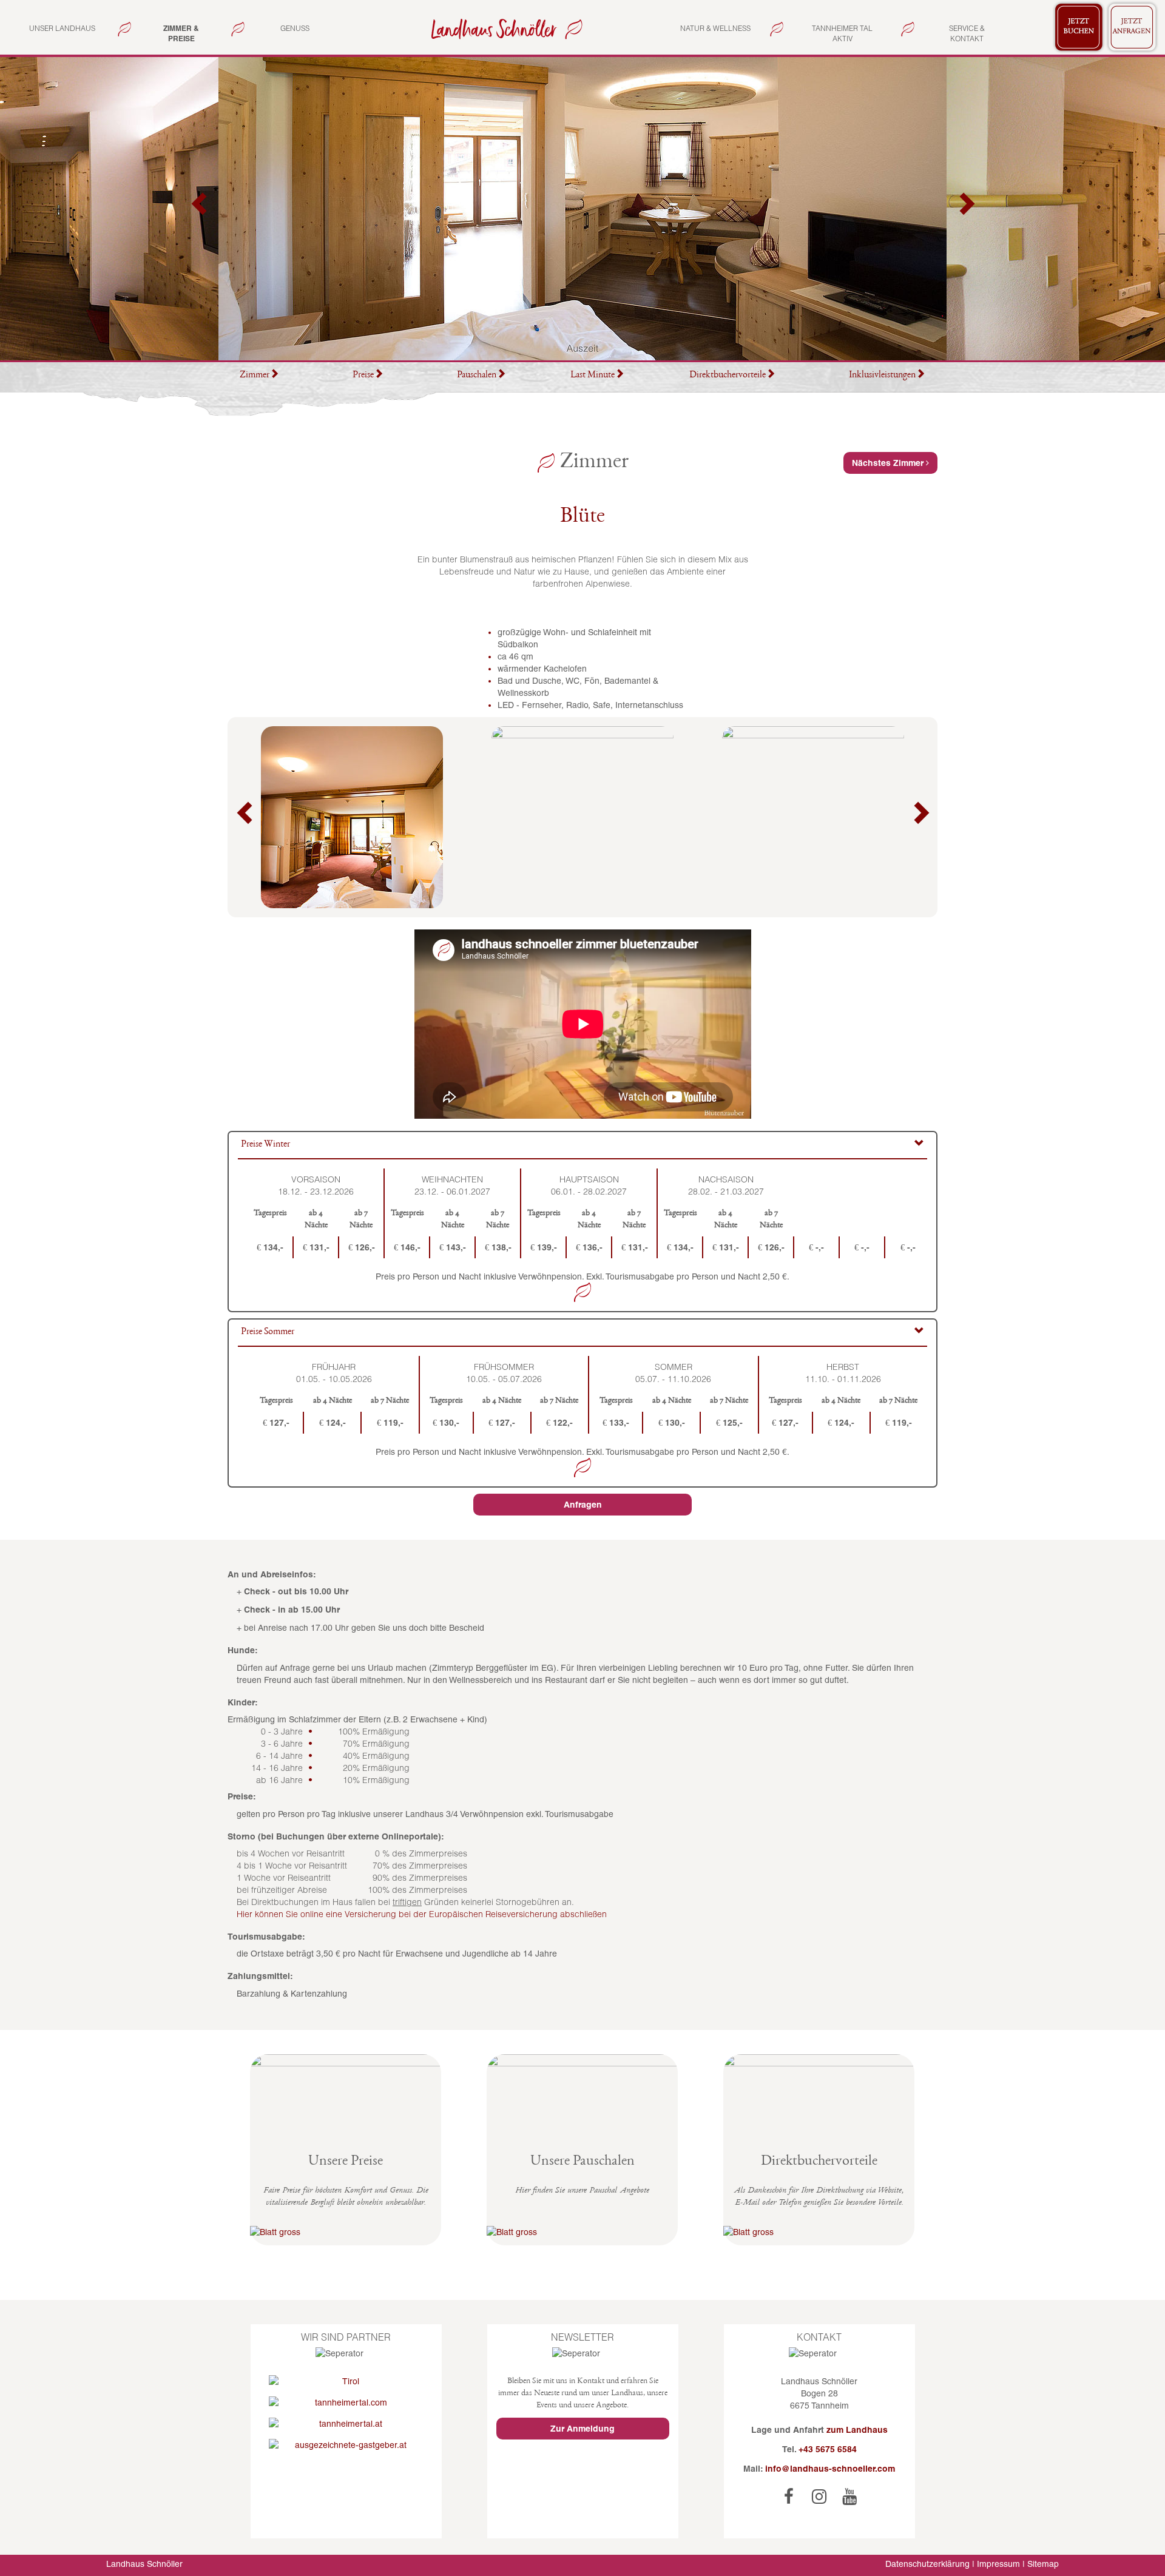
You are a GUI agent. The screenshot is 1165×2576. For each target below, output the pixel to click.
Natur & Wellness (715, 28)
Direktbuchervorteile (728, 376)
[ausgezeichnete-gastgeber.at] (346, 2445)
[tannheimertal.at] (346, 2424)
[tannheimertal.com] (346, 2402)
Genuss (295, 28)
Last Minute (593, 376)
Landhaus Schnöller (144, 2564)
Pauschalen (477, 376)
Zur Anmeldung (582, 2429)
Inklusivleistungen (882, 376)
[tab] (582, 1146)
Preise (363, 376)
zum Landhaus (857, 2430)
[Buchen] (1079, 27)
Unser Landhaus (62, 28)
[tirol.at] (346, 2381)
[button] (200, 209)
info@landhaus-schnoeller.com (830, 2469)
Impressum (998, 2564)
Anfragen (583, 1505)
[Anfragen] (1132, 27)
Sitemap (1043, 2564)
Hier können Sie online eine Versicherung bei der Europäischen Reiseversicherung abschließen (422, 1914)
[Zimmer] (504, 28)
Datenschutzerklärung (927, 2564)
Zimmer (255, 376)
